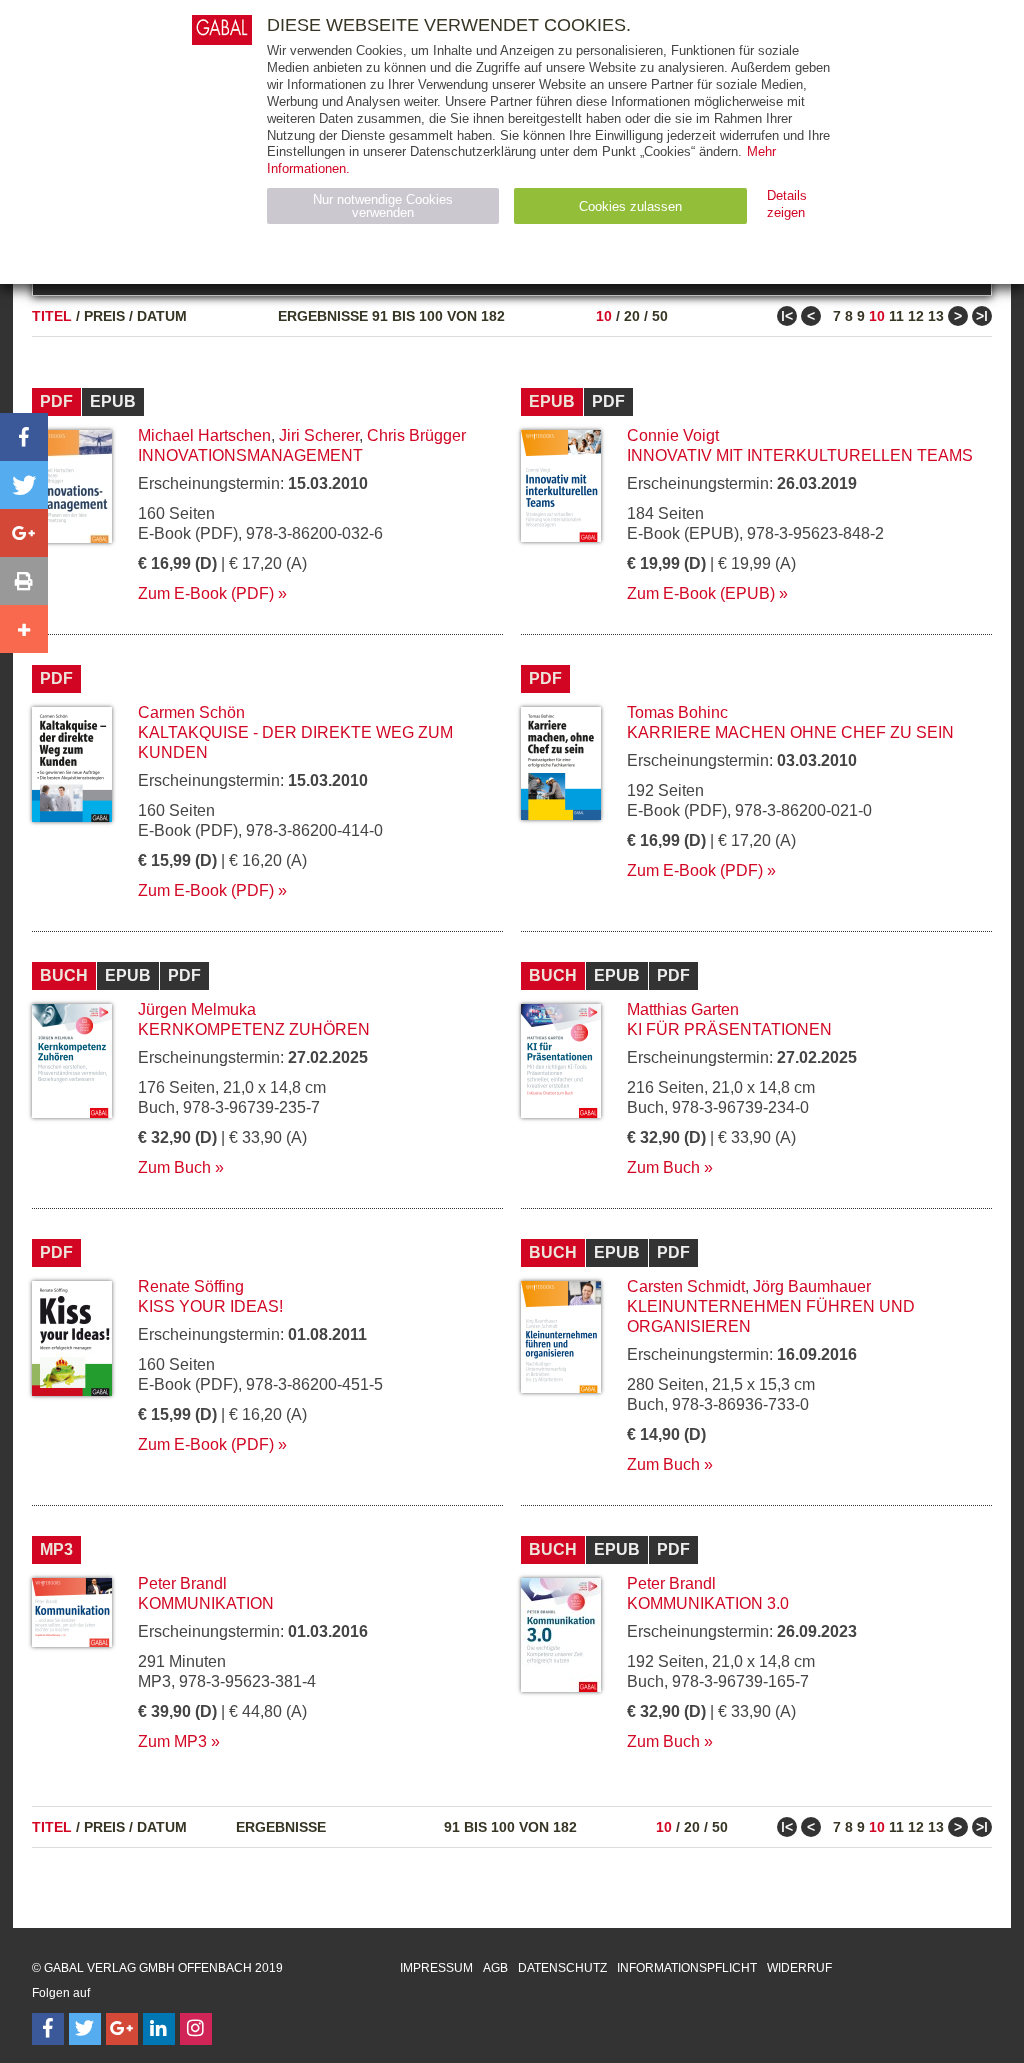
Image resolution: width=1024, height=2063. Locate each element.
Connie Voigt (673, 435)
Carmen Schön (191, 712)
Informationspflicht (687, 1968)
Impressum (436, 1968)
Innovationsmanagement (250, 455)
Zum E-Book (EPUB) (701, 593)
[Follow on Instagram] (196, 2029)
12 (916, 316)
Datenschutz (562, 1968)
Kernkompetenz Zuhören (254, 1029)
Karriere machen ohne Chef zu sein (790, 732)
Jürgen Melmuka (197, 1009)
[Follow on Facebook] (48, 2029)
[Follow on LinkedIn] (159, 2029)
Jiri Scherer (319, 435)
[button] (24, 437)
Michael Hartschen (204, 435)
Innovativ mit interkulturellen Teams (800, 455)
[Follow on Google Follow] (122, 2029)
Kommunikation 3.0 (708, 1603)
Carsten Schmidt (686, 1286)
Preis (104, 316)
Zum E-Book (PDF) (206, 593)
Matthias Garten (683, 1009)
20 (632, 316)
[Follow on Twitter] (85, 2029)
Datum (162, 316)
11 (896, 316)
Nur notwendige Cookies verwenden (383, 206)
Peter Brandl (182, 1583)
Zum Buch (174, 1167)
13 (936, 316)
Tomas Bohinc (677, 712)
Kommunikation (206, 1603)
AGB (495, 1968)
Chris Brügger (416, 435)
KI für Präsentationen (729, 1029)
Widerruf (799, 1968)
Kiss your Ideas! (210, 1306)
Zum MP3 (172, 1741)
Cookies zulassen (630, 206)
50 (660, 316)
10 (604, 316)
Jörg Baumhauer (812, 1286)
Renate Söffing (191, 1286)
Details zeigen (787, 204)
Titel (52, 316)
